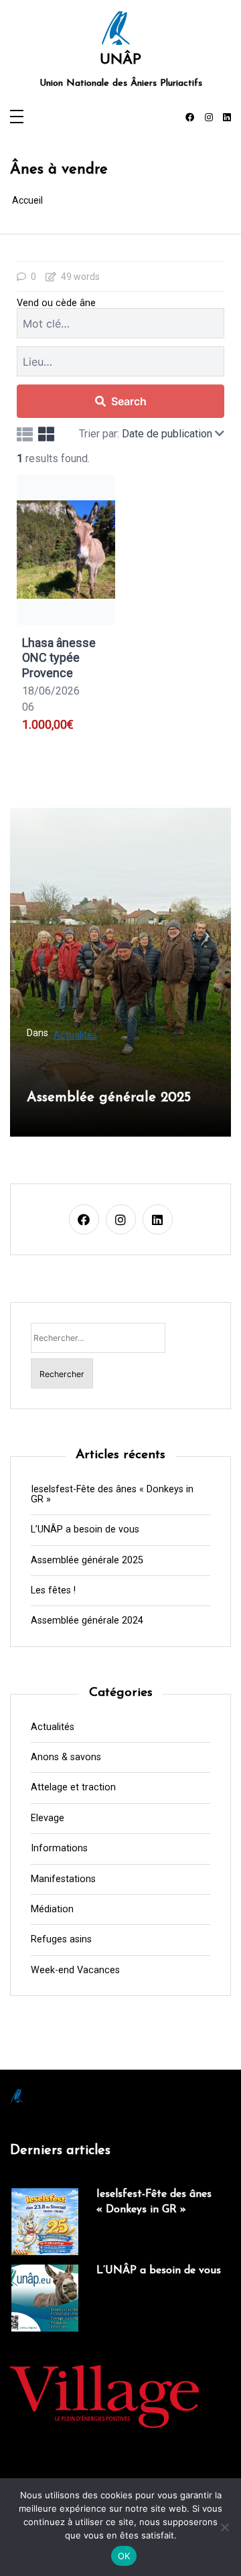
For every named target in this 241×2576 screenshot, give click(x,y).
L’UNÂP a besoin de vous (85, 1530)
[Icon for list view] (25, 434)
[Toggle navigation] (17, 118)
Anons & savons (66, 1758)
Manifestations (63, 1879)
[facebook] (190, 118)
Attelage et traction (73, 1788)
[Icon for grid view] (46, 434)
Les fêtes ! (53, 1591)
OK (124, 2556)
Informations (59, 1849)
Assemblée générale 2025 (109, 1097)
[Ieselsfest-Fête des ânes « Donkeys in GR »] (45, 2222)
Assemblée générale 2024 (87, 1621)
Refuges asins (61, 1940)
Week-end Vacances (75, 1971)
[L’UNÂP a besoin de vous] (45, 2298)
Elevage (48, 1818)
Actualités (75, 1035)
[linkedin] (227, 118)
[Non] (224, 2527)
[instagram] (209, 118)
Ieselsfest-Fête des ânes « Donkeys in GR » (112, 1495)
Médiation (52, 1910)
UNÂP (120, 60)
